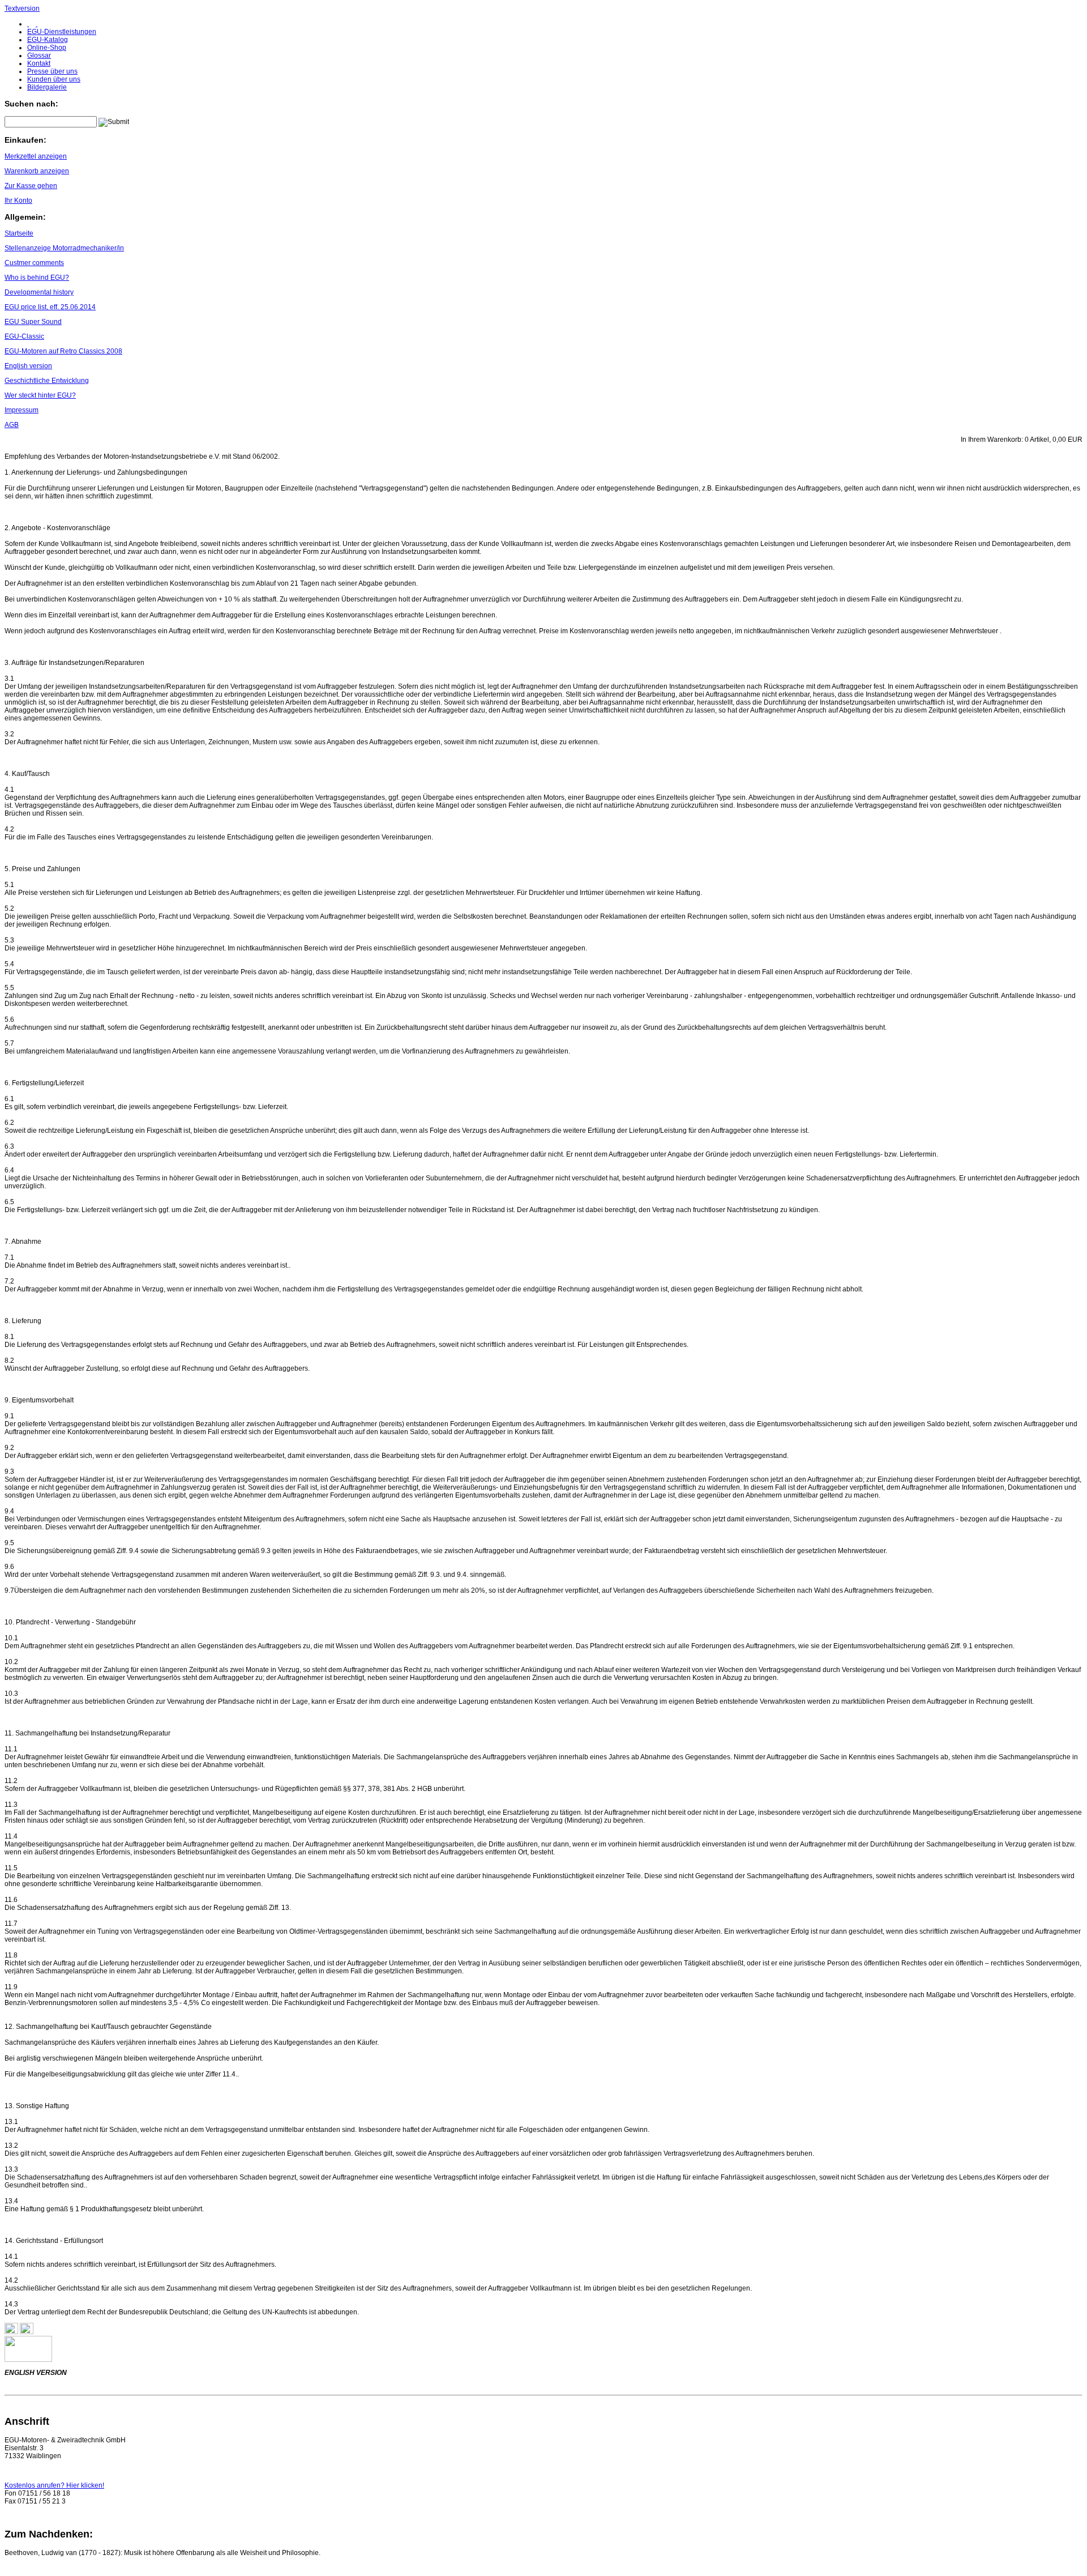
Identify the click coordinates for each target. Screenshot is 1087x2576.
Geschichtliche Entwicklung (47, 381)
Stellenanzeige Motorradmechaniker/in (64, 248)
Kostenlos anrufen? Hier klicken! (54, 2485)
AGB (12, 425)
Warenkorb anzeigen (37, 171)
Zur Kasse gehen (31, 186)
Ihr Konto (18, 201)
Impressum (22, 410)
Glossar (39, 56)
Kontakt (39, 63)
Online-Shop (47, 48)
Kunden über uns (54, 79)
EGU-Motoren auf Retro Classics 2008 (63, 351)
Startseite (19, 233)
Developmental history (39, 292)
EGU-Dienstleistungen (62, 32)
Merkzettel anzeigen (36, 156)
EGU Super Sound (33, 322)
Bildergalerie (47, 87)
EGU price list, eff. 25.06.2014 (50, 307)
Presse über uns (52, 71)
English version (28, 366)
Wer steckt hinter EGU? (40, 395)
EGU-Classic (24, 336)
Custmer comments (34, 263)
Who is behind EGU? (37, 278)
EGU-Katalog (48, 40)
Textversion (22, 8)
